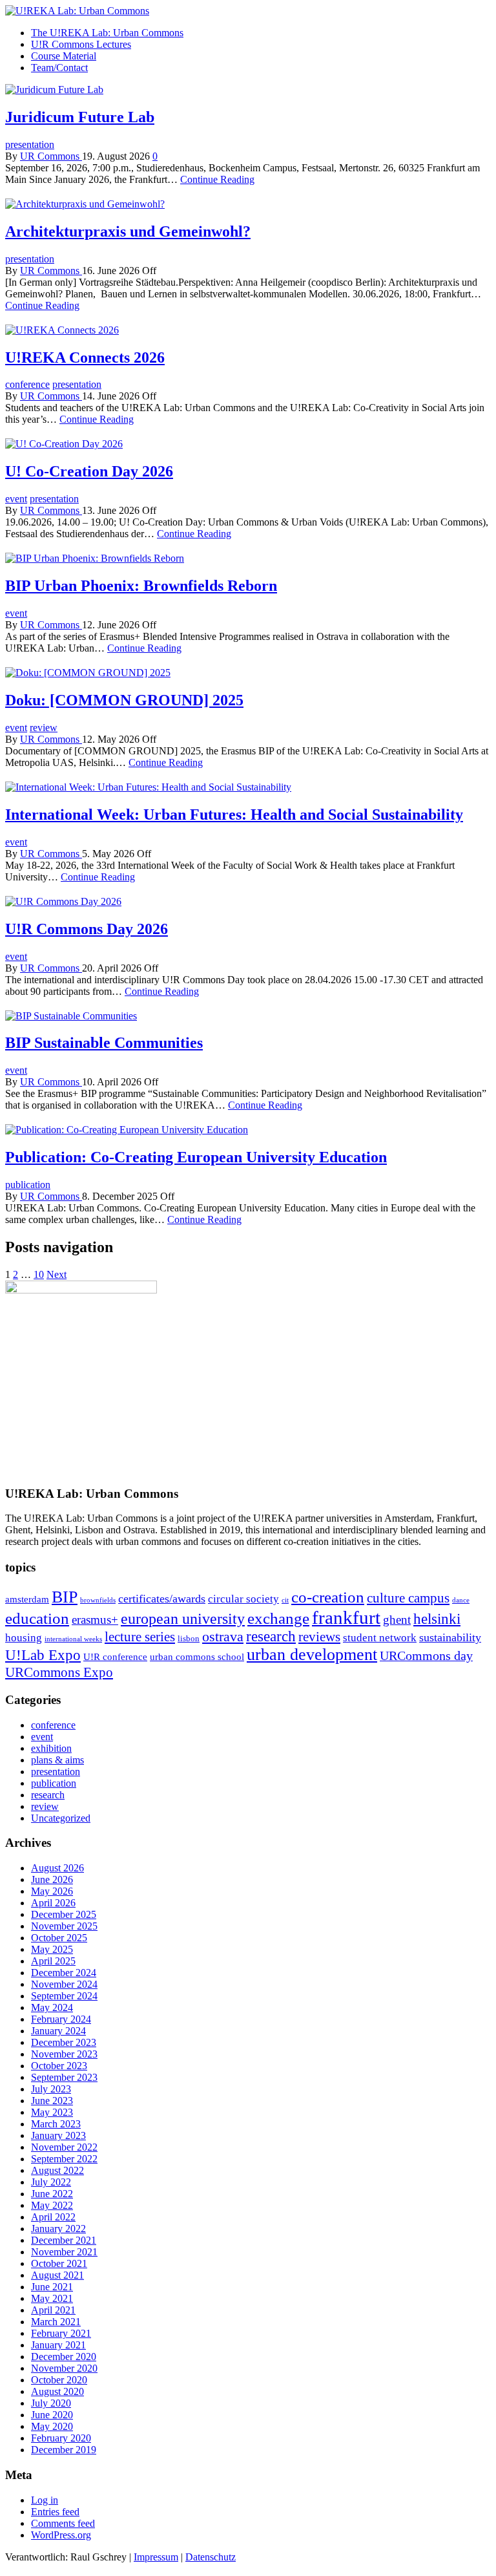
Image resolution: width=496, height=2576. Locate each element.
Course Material (64, 56)
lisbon (189, 1638)
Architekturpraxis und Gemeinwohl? (128, 231)
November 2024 (64, 1984)
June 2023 (52, 2101)
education (37, 1618)
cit (285, 1600)
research (271, 1636)
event (16, 499)
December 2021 (64, 2240)
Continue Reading (217, 179)
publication (28, 1185)
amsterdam (27, 1599)
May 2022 (52, 2205)
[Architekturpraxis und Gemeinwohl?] (85, 204)
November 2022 (64, 2147)
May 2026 (52, 1891)
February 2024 (61, 2019)
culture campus (408, 1598)
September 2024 (64, 1996)
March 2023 (56, 2124)
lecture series (140, 1637)
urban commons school (197, 1656)
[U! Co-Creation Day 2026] (64, 444)
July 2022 (51, 2182)
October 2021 (59, 2263)
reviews (319, 1637)
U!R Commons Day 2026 (87, 929)
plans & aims (57, 1760)
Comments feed (63, 2523)
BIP (65, 1597)
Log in (45, 2500)
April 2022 (53, 2217)
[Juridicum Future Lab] (54, 90)
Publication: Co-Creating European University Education (196, 1157)
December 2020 (64, 2357)
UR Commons (51, 156)
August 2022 (57, 2170)
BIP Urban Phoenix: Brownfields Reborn (141, 586)
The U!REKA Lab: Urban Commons (107, 33)
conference (27, 384)
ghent (397, 1620)
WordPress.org (61, 2535)
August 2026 (57, 1868)
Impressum (156, 2557)
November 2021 (64, 2252)
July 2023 (51, 2089)
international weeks (73, 1639)
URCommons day (426, 1655)
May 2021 (52, 2298)
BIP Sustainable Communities (104, 1043)
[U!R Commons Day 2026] (63, 901)
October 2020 (59, 2380)
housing (24, 1638)
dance (461, 1600)
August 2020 (57, 2391)
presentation (30, 144)
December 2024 (64, 1973)
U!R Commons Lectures (81, 44)
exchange (278, 1618)
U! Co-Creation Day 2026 (89, 471)
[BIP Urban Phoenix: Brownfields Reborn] (95, 558)
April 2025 (53, 1961)
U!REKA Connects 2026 (85, 357)
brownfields (98, 1600)
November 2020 (64, 2368)
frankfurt (346, 1617)
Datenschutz (211, 2557)
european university (183, 1618)
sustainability (450, 1637)
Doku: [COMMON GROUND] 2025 (124, 700)
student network (380, 1638)
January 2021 (58, 2345)
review (44, 728)
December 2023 (64, 2042)
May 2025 (52, 1949)
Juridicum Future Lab (80, 117)
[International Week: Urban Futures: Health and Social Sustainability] (148, 787)
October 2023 (59, 2066)
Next (57, 1274)
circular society (243, 1599)
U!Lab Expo (43, 1655)
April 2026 (53, 1903)
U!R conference (115, 1656)
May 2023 (52, 2112)
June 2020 (52, 2415)
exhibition (51, 1748)
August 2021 (57, 2275)
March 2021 (56, 2322)
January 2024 (58, 2031)
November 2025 (64, 1926)
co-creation (328, 1597)
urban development (312, 1655)
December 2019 (64, 2450)
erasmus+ (95, 1620)
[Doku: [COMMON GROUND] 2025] (88, 673)
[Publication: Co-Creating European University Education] (127, 1130)
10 (39, 1274)
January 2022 (58, 2229)
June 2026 (52, 1879)
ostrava (223, 1636)
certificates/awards (162, 1599)
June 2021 (52, 2287)
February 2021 (61, 2333)
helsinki (437, 1619)
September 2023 (64, 2077)
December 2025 (64, 1914)
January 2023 (58, 2135)
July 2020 (51, 2403)
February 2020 (61, 2438)
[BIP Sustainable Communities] (71, 1016)
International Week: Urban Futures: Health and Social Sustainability (234, 814)
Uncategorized (61, 1818)
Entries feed (55, 2512)
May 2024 (52, 2007)
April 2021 (53, 2310)
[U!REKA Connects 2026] (62, 330)
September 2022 (64, 2159)
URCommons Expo (59, 1672)
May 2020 (52, 2426)
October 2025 (59, 1938)
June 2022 (52, 2194)
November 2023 (64, 2054)
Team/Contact (59, 68)
